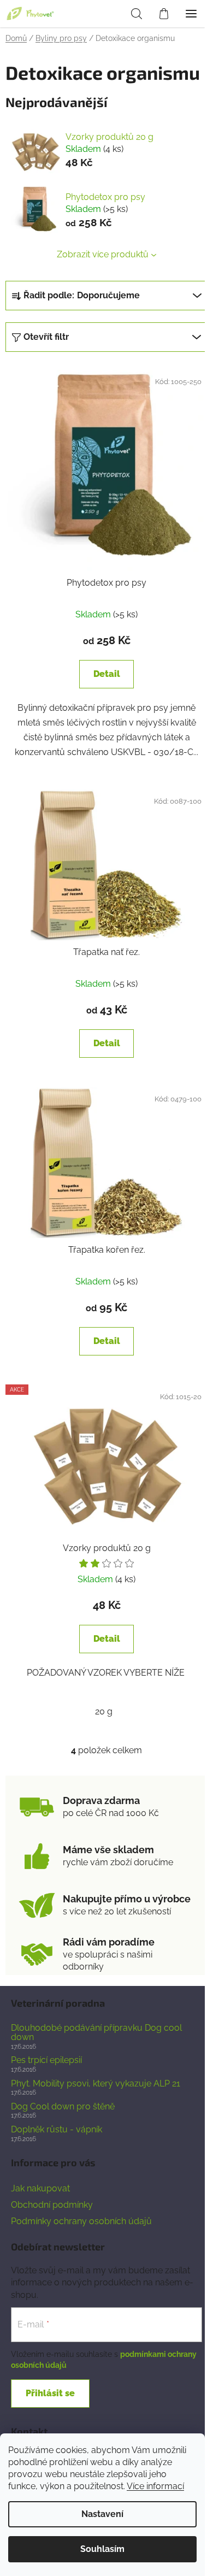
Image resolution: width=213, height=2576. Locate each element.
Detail (107, 674)
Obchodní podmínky (52, 2205)
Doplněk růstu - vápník (57, 2130)
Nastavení (102, 2514)
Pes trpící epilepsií (46, 2060)
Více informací (155, 2486)
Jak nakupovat (40, 2188)
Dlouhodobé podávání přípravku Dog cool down (96, 2033)
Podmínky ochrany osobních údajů (81, 2221)
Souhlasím (102, 2549)
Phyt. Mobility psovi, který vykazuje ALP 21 (96, 2084)
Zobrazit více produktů (103, 254)
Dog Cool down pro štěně (63, 2107)
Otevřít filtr (46, 337)
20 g (104, 1711)
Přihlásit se (50, 2393)
